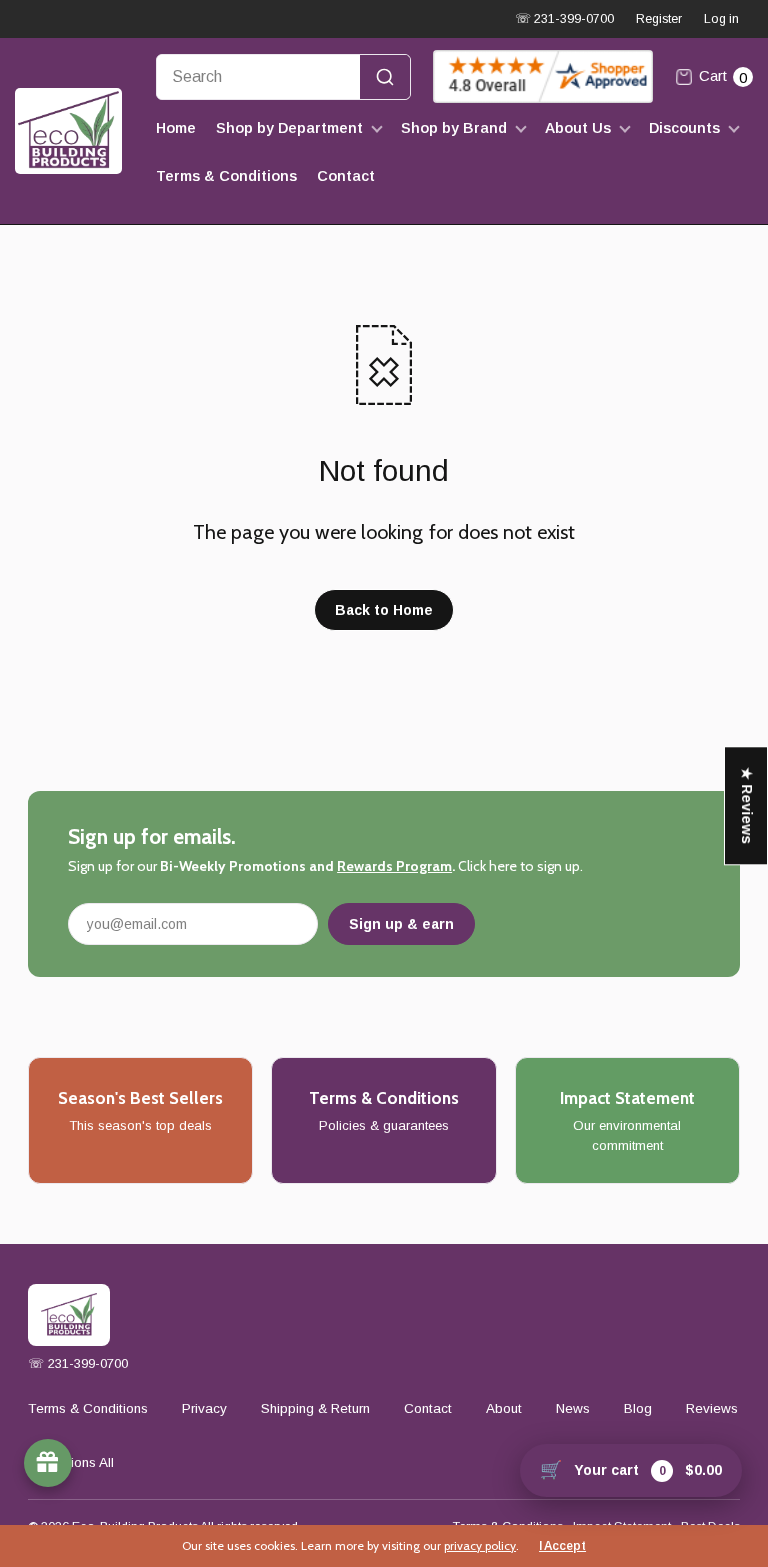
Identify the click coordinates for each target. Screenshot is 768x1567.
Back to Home (384, 610)
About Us (578, 128)
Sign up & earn (401, 924)
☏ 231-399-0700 (564, 19)
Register (659, 19)
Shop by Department (289, 128)
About (504, 1408)
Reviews (712, 1408)
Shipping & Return (315, 1408)
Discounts (684, 128)
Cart (723, 76)
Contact (346, 176)
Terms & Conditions (226, 176)
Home (176, 128)
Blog (638, 1408)
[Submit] (385, 77)
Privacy (204, 1408)
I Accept (562, 1546)
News (573, 1408)
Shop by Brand (454, 128)
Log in (721, 19)
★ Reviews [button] (747, 805)
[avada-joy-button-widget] (48, 1463)
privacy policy (480, 1545)
